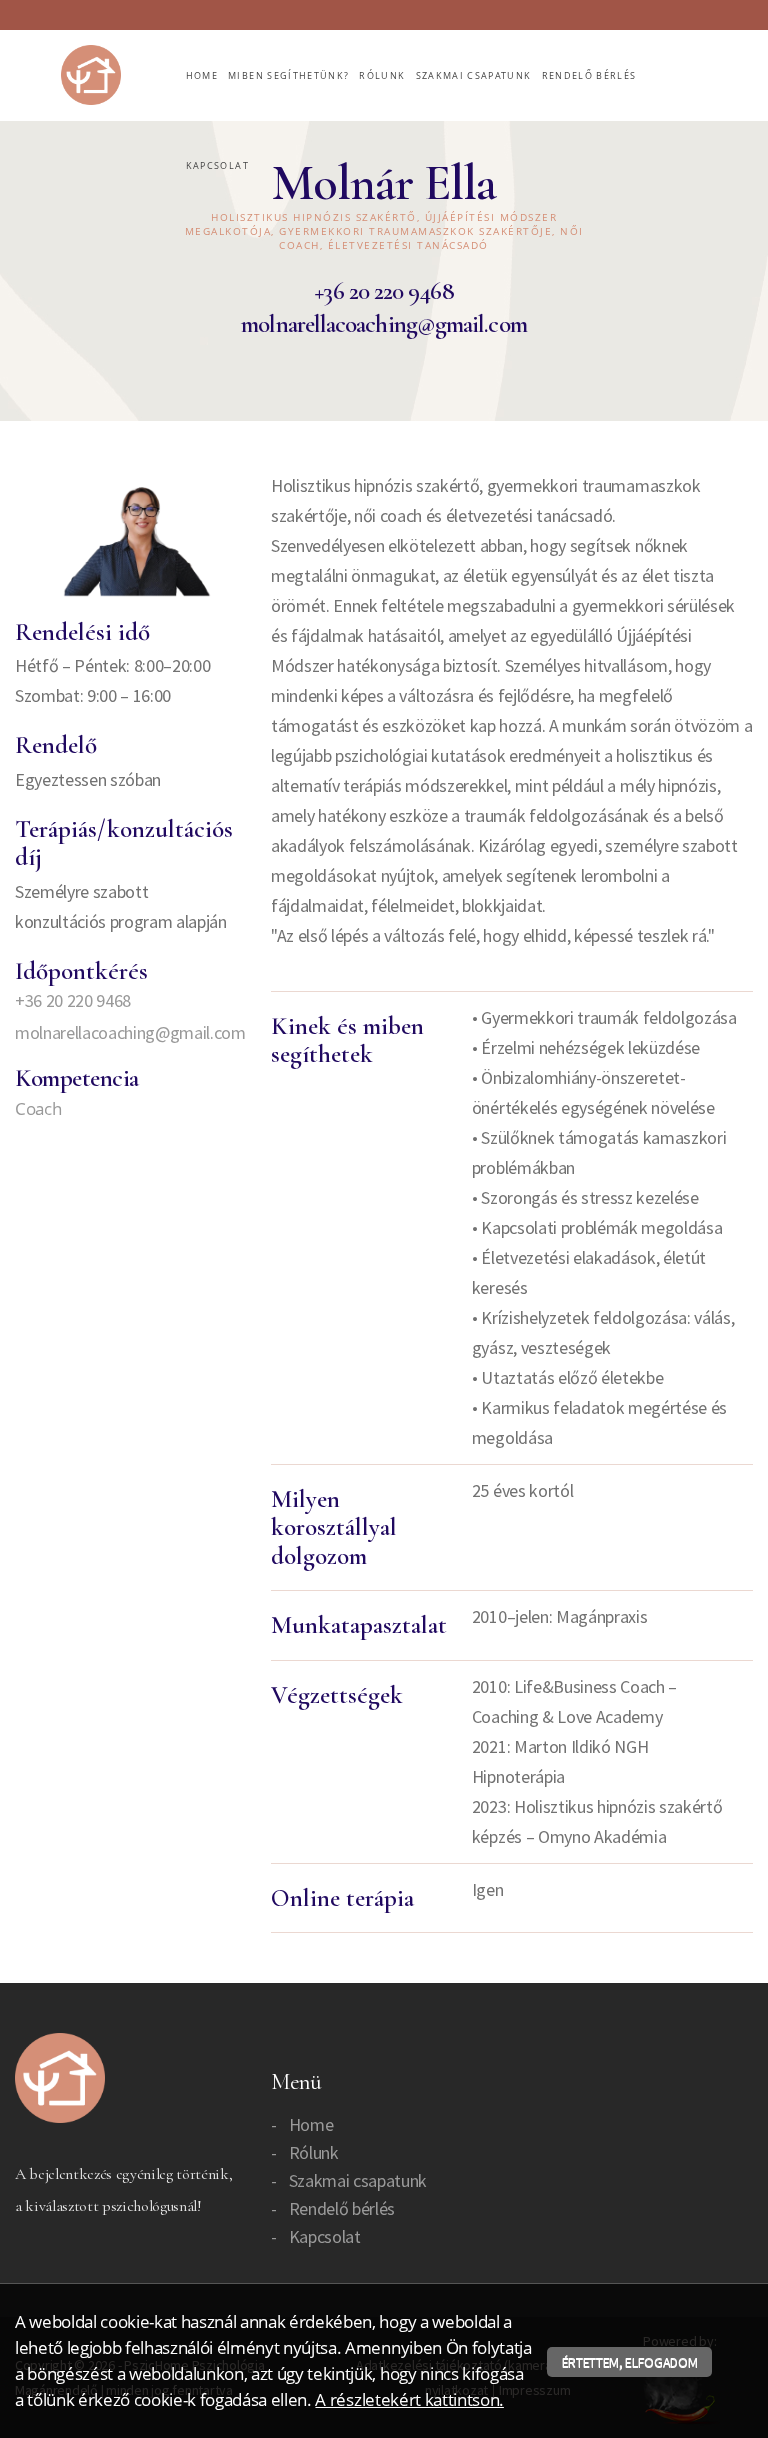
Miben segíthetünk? (288, 75)
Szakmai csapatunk (474, 75)
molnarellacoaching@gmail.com (383, 324)
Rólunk (382, 75)
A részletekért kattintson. (409, 2399)
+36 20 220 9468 (383, 291)
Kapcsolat (217, 165)
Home (202, 75)
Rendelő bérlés (589, 75)
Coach (38, 1108)
